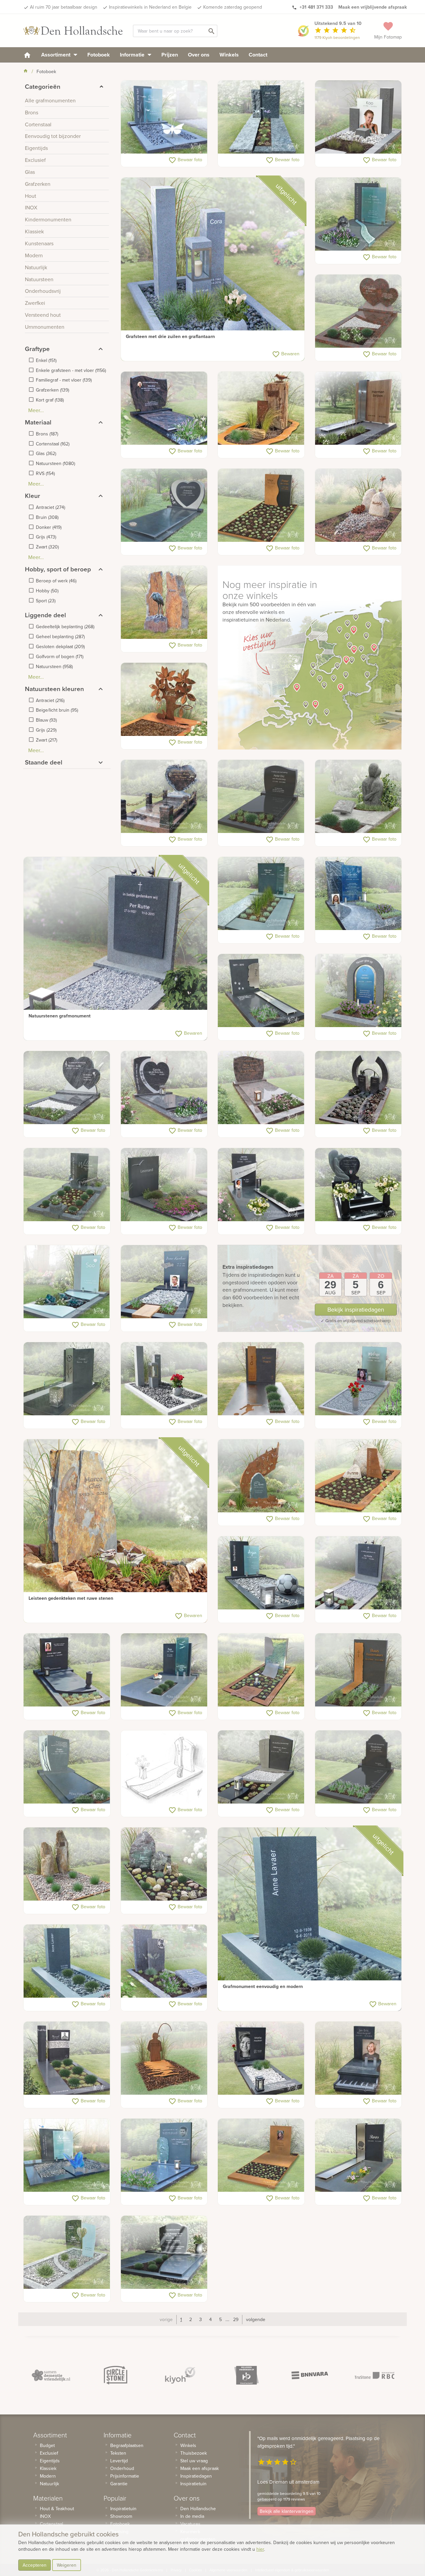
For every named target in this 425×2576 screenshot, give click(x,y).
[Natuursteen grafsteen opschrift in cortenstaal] (261, 1379)
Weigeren (67, 2565)
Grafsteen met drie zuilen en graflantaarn (170, 336)
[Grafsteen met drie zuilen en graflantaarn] (213, 269)
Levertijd (119, 2461)
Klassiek (48, 2468)
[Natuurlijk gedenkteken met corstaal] (261, 1476)
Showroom (121, 2516)
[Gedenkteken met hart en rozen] (164, 797)
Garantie (119, 2484)
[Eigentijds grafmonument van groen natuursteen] (261, 894)
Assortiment (56, 55)
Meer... (36, 410)
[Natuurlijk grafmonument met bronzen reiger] (164, 603)
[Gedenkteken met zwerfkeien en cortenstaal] (358, 1476)
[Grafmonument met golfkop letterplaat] (261, 797)
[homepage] (27, 55)
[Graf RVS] (358, 2156)
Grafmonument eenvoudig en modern (263, 1986)
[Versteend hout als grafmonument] (67, 1864)
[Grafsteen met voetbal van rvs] (164, 1961)
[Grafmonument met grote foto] (261, 2058)
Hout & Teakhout (57, 2509)
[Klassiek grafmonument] (358, 1767)
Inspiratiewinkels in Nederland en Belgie (150, 7)
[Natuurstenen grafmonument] (115, 949)
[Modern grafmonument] (164, 1185)
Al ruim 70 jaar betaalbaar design (64, 7)
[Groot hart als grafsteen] (164, 1088)
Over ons (199, 55)
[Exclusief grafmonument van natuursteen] (67, 1767)
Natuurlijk (49, 2484)
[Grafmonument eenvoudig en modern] (310, 1919)
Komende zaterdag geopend (233, 7)
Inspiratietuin (123, 2509)
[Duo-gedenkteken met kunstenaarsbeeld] (358, 797)
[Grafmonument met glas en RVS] (358, 1379)
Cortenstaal (51, 2524)
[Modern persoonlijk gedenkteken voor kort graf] (358, 991)
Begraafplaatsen (127, 2445)
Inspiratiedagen (196, 2476)
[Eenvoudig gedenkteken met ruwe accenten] (261, 117)
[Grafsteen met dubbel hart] (67, 1088)
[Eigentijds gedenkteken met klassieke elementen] (261, 1767)
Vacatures (190, 2524)
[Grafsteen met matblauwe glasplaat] (358, 214)
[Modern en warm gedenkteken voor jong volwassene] (358, 894)
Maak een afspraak (200, 2468)
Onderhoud (122, 2468)
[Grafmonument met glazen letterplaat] (67, 1185)
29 (236, 2319)
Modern (48, 2476)
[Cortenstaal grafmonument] (164, 700)
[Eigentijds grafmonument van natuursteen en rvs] (261, 1185)
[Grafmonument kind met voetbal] (261, 1573)
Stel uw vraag (194, 2461)
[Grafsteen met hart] (164, 506)
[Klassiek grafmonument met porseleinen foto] (164, 409)
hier (260, 2549)
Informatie (133, 55)
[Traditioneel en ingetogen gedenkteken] (261, 1088)
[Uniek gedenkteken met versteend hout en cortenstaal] (261, 409)
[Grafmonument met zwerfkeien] (358, 506)
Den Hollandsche (198, 2509)
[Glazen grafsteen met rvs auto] (164, 1282)
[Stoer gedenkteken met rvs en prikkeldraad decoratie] (67, 2058)
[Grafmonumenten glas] (164, 1670)
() (46, 360)
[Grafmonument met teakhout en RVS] (358, 409)
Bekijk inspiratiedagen (356, 1309)
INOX (45, 2516)
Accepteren (35, 2565)
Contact (258, 55)
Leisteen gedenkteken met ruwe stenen (71, 1598)
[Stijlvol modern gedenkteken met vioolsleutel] (164, 2156)
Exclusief (49, 2453)
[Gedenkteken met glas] (67, 1282)
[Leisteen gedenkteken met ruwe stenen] (115, 1531)
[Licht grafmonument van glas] (67, 2253)
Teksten (118, 2453)
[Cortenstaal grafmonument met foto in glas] (261, 2156)
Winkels (229, 55)
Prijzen (170, 55)
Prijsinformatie (125, 2476)
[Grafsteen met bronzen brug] (358, 1088)
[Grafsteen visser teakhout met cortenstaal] (164, 2058)
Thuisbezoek (194, 2453)
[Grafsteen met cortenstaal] (261, 506)
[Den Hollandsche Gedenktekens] (73, 31)
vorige (166, 2319)
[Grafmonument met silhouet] (261, 1670)
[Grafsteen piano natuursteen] (358, 2058)
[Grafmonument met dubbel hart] (358, 311)
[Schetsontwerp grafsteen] (164, 1767)
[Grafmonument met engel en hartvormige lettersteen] (358, 1185)
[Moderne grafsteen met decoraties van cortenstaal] (358, 1670)
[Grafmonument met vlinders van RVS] (164, 117)
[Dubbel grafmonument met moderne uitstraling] (67, 2156)
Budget (47, 2445)
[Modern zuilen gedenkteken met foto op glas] (358, 117)
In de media (192, 2516)
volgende (256, 2319)
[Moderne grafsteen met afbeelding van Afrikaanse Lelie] (67, 1379)
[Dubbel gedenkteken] (164, 2253)
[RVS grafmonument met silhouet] (261, 991)
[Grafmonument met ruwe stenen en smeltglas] (164, 1864)
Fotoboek (99, 55)
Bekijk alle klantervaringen (287, 2511)
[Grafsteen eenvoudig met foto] (67, 1670)
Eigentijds (50, 2461)
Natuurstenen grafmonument (60, 1016)
